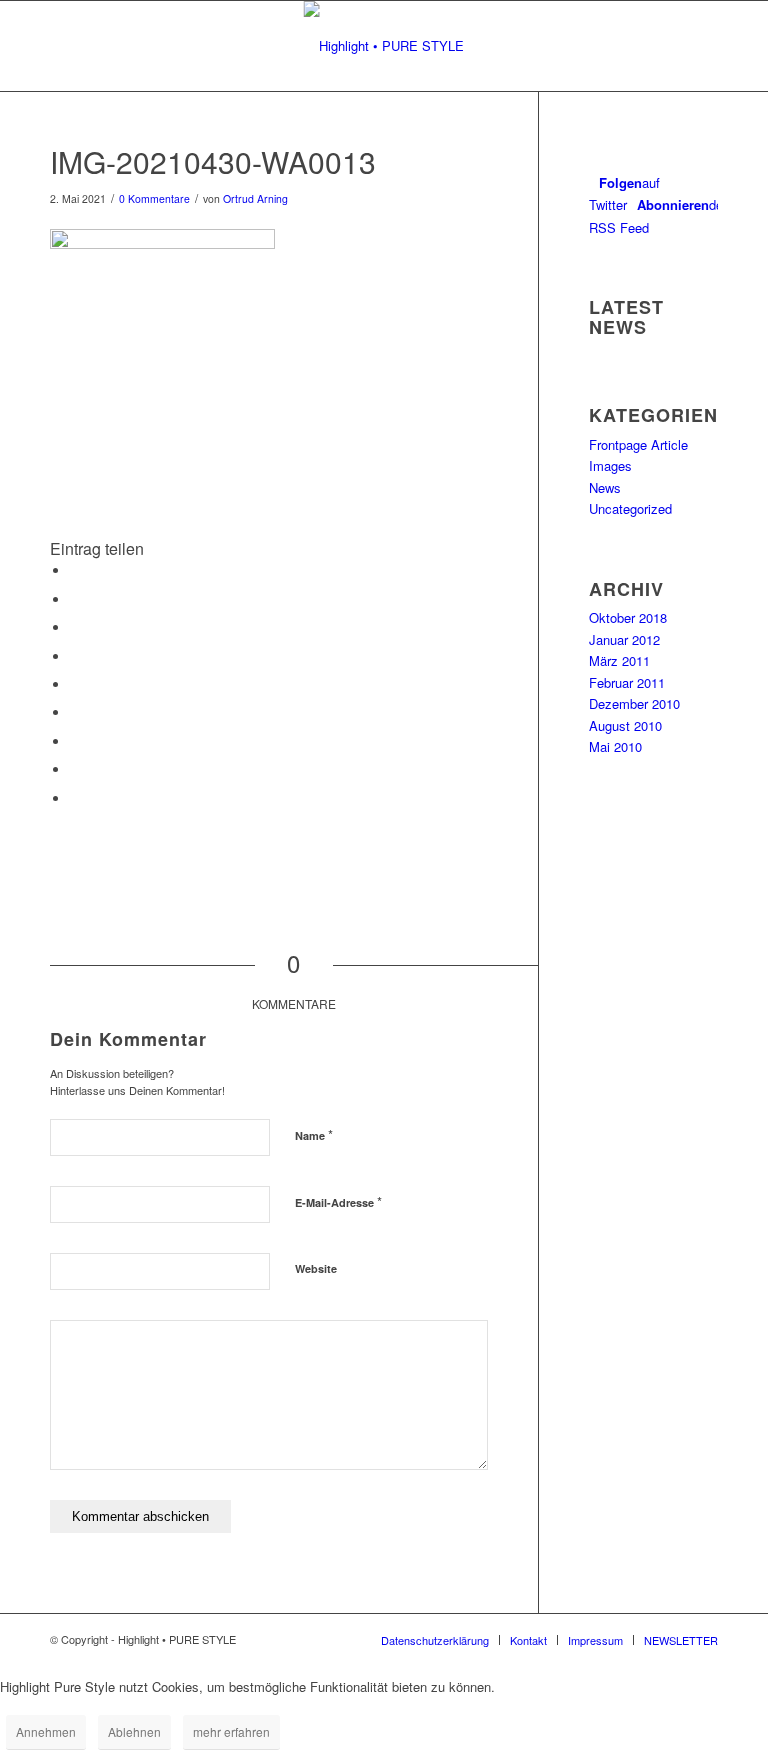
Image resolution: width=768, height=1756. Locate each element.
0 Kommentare (154, 198)
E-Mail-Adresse (338, 1201)
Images (610, 465)
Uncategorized (630, 508)
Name (314, 1134)
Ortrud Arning (255, 198)
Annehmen (46, 1731)
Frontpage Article (638, 444)
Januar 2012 (624, 639)
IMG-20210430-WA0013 (213, 161)
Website (316, 1268)
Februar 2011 (627, 682)
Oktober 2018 (628, 617)
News (605, 487)
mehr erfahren (231, 1731)
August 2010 (625, 725)
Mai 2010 (615, 746)
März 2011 (619, 660)
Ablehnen (134, 1731)
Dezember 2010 (634, 703)
